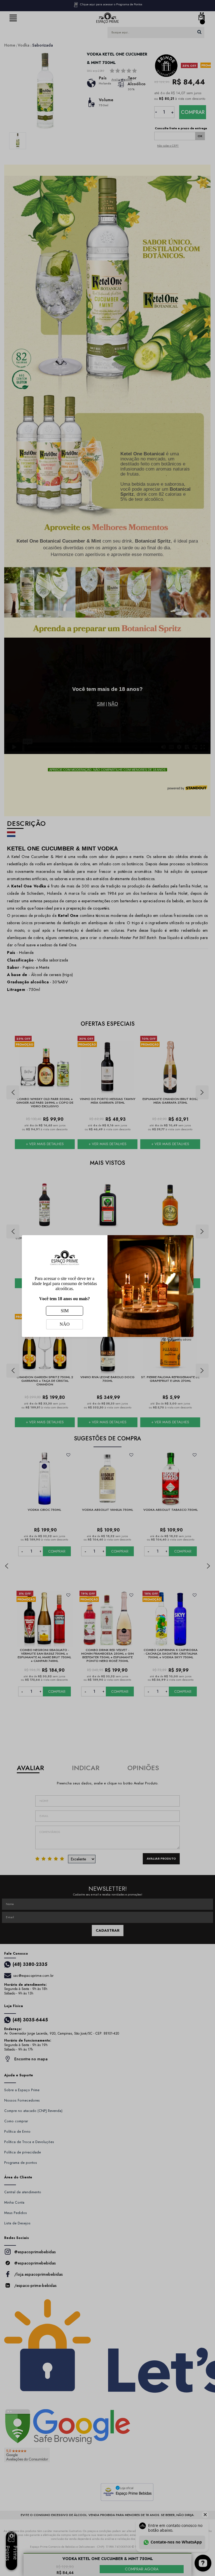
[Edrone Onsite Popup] (107, 1288)
